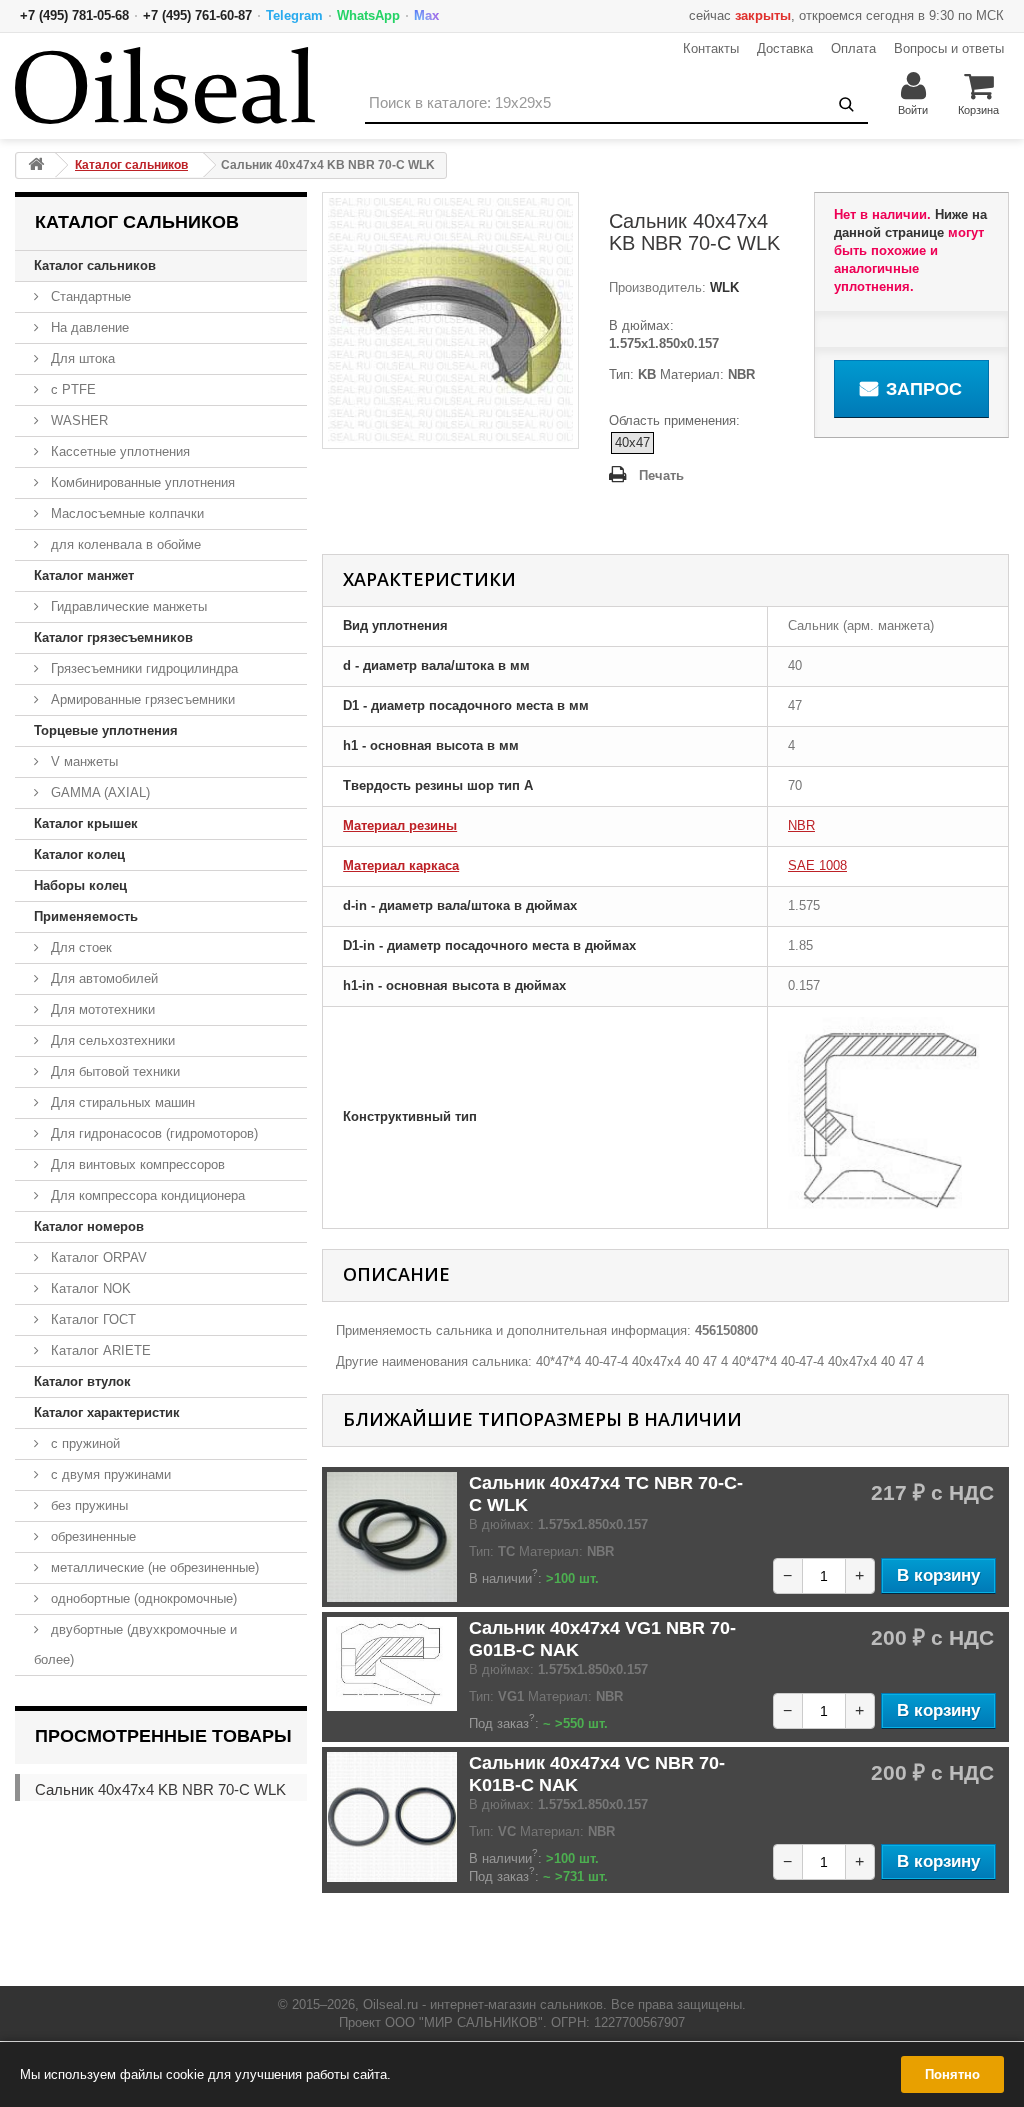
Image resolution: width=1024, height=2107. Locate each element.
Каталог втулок (82, 1381)
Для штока (81, 358)
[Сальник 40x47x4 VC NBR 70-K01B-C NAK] (392, 1817)
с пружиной (83, 1443)
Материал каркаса (401, 865)
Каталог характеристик (107, 1412)
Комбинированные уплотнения (141, 482)
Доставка (785, 48)
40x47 (632, 442)
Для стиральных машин (121, 1102)
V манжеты (82, 761)
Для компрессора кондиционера (146, 1195)
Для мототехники (101, 1009)
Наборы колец (80, 885)
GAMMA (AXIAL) (98, 792)
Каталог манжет (84, 575)
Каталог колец (79, 854)
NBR (801, 825)
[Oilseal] (165, 85)
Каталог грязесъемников (113, 637)
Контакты (711, 48)
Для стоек (79, 947)
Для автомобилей (102, 978)
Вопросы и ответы (949, 48)
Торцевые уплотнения (106, 730)
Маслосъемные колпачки (125, 513)
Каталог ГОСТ (91, 1319)
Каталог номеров (89, 1226)
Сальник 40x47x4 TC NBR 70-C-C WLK (606, 1494)
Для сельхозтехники (111, 1040)
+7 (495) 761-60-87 (197, 15)
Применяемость (86, 916)
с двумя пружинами (109, 1474)
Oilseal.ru (390, 2004)
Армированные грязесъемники (141, 699)
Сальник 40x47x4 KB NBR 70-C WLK (160, 1789)
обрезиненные (91, 1536)
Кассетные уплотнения (118, 451)
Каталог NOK (89, 1288)
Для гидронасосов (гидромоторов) (152, 1133)
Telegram (294, 15)
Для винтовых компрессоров (136, 1164)
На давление (88, 327)
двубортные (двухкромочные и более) (135, 1644)
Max (426, 15)
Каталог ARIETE (99, 1350)
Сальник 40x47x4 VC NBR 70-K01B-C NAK (597, 1774)
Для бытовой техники (113, 1071)
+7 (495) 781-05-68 (74, 15)
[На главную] (36, 165)
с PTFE (71, 389)
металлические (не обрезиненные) (153, 1567)
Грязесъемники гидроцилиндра (142, 668)
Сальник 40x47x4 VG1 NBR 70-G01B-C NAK (602, 1639)
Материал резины (400, 825)
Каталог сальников (95, 265)
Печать (661, 475)
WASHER (77, 420)
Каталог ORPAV (97, 1257)
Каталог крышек (86, 823)
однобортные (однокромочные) (142, 1598)
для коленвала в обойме (124, 544)
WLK (722, 287)
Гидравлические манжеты (127, 606)
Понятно (952, 2074)
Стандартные (89, 296)
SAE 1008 (817, 865)
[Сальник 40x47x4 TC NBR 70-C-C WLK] (392, 1537)
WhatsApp (368, 15)
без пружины (87, 1505)
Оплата (853, 48)
